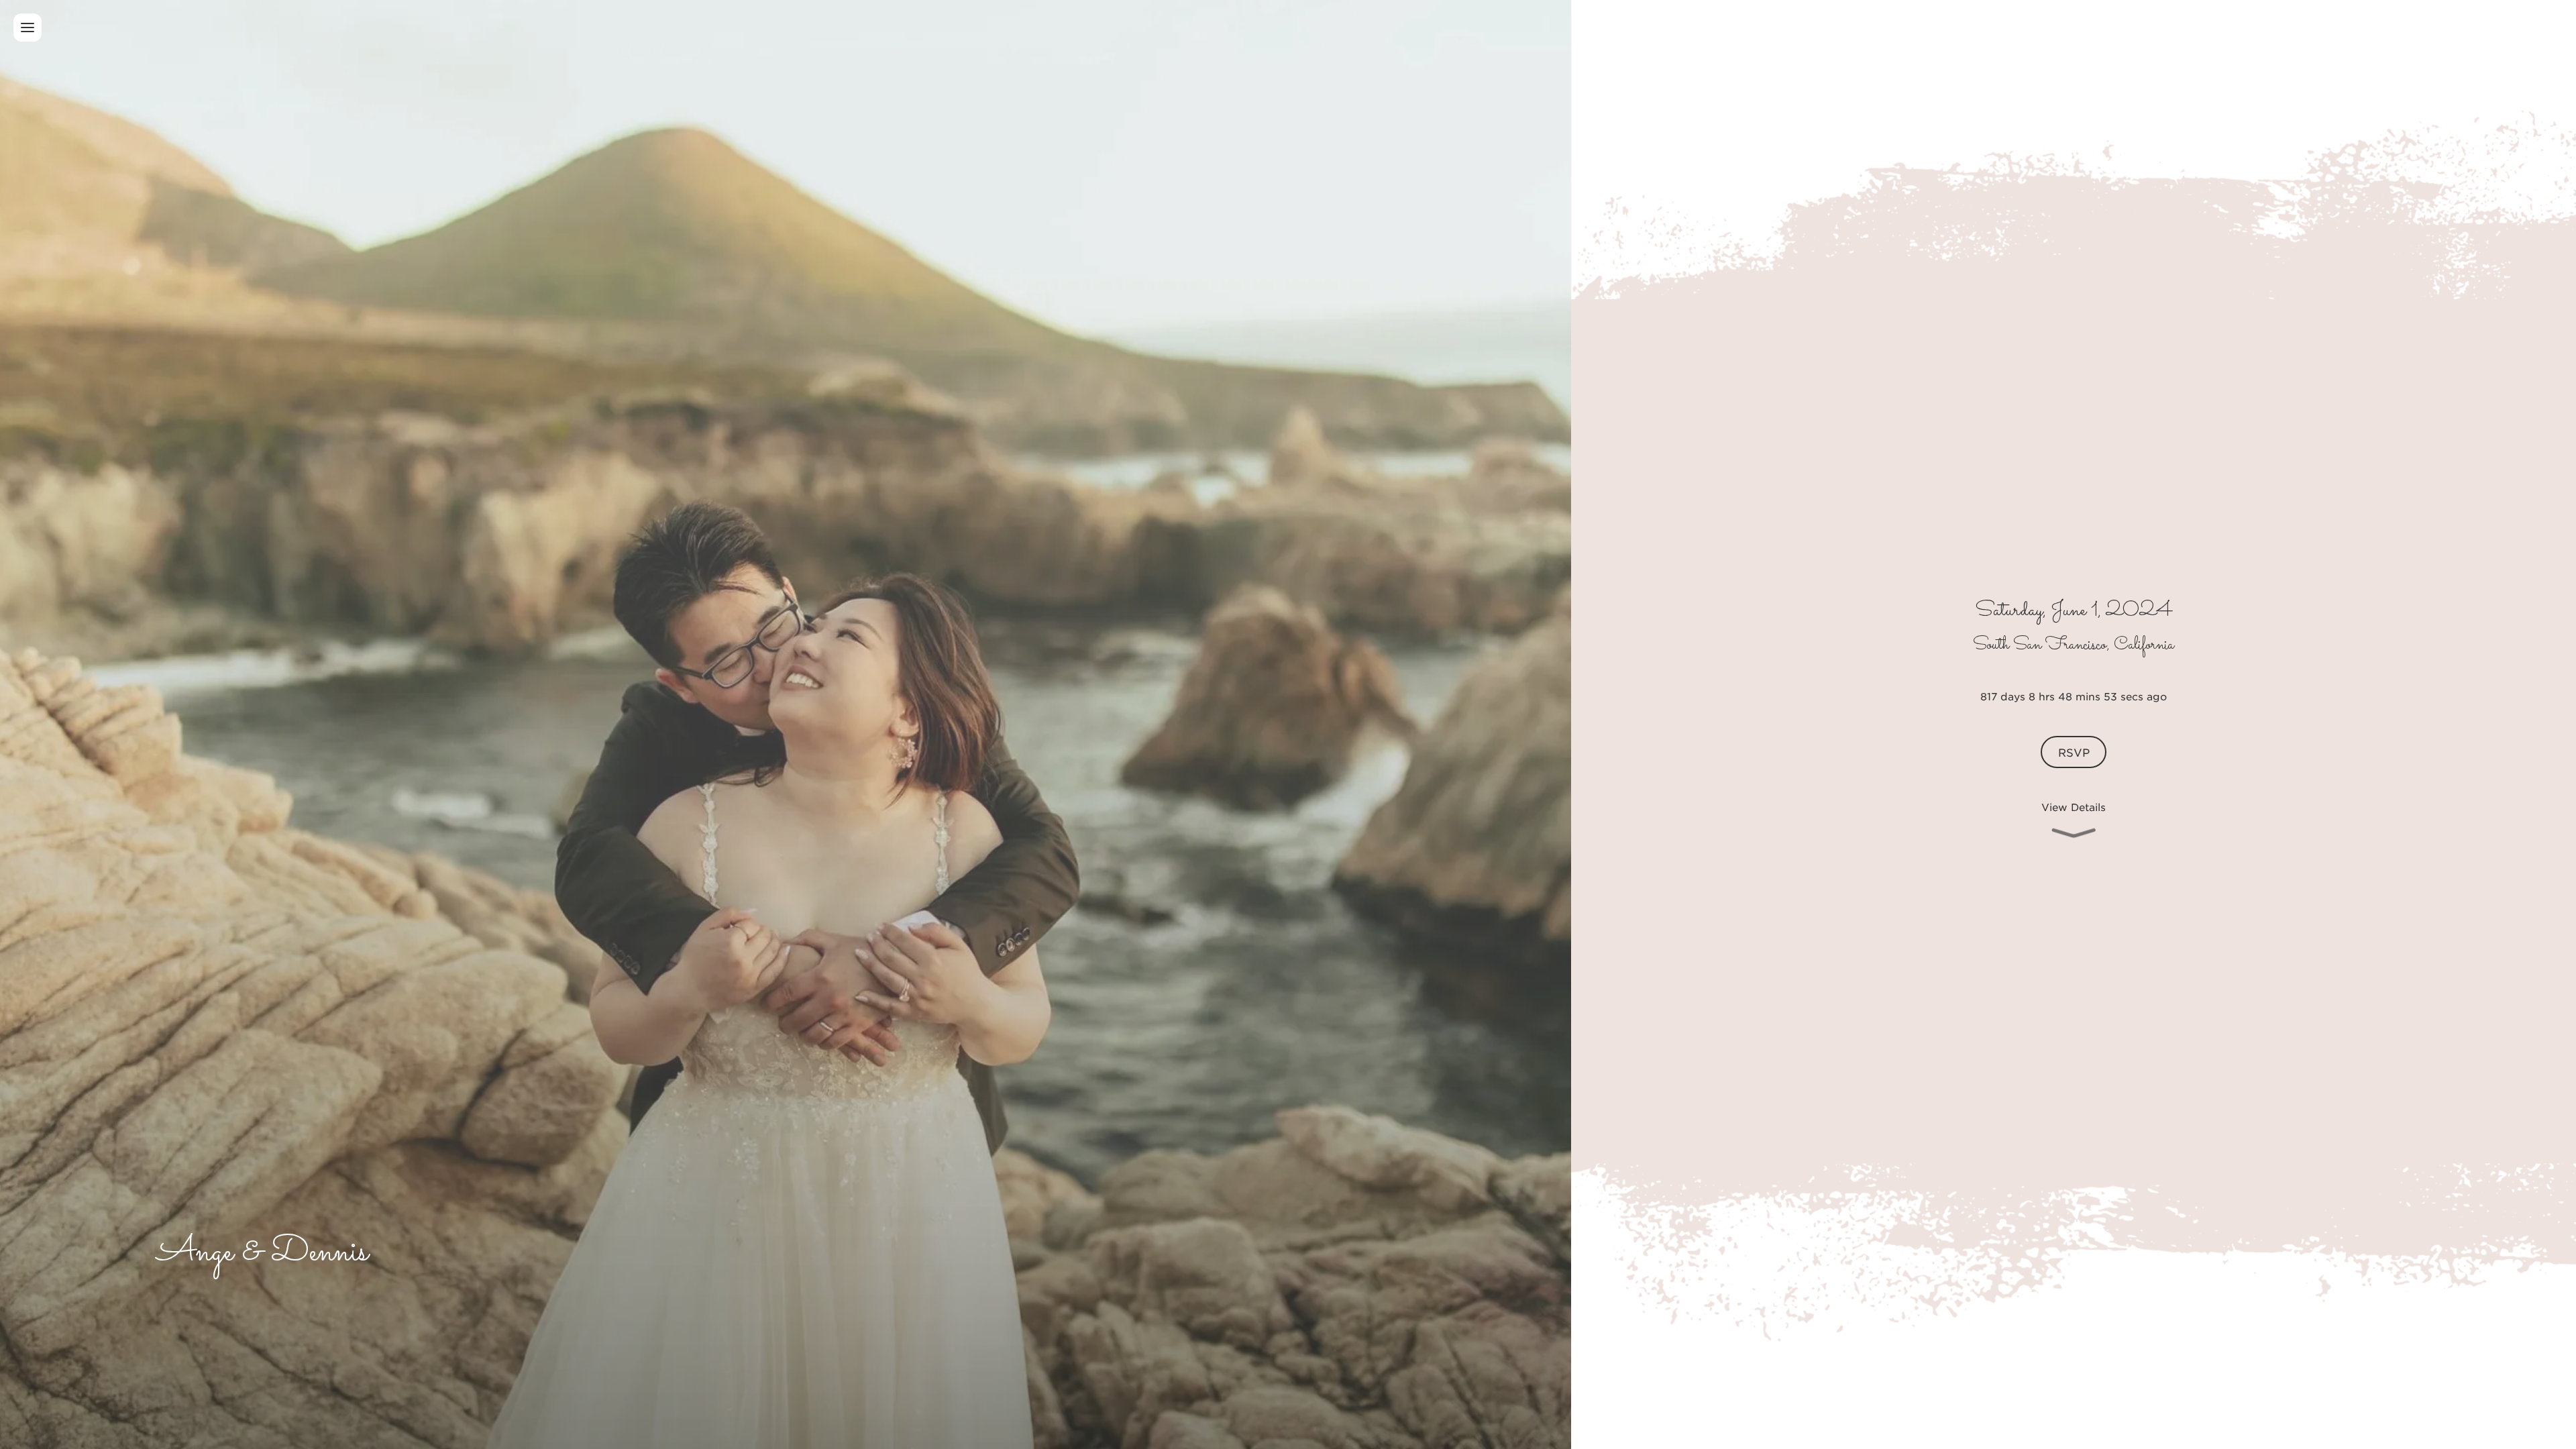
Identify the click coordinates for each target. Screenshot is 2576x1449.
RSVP (2074, 752)
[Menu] (28, 28)
